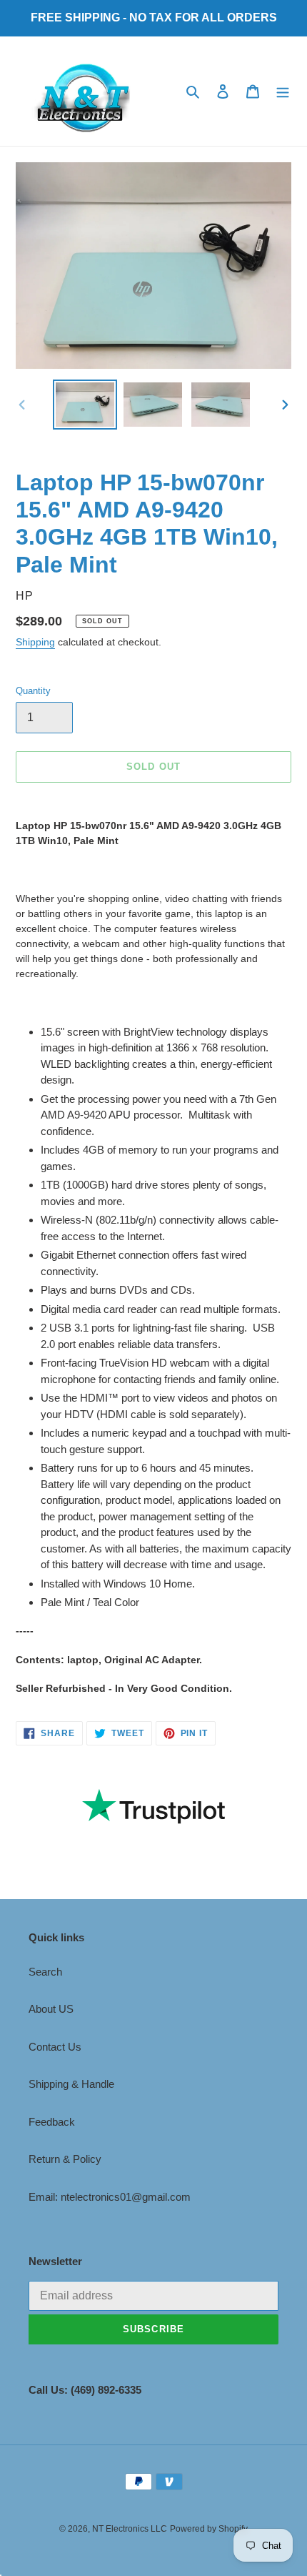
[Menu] (283, 91)
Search (45, 1972)
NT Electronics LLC (130, 2529)
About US (51, 2009)
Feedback (52, 2122)
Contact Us (55, 2047)
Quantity (33, 691)
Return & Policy (65, 2159)
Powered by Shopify (209, 2529)
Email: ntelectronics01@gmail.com (110, 2197)
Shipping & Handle (71, 2084)
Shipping (35, 642)
